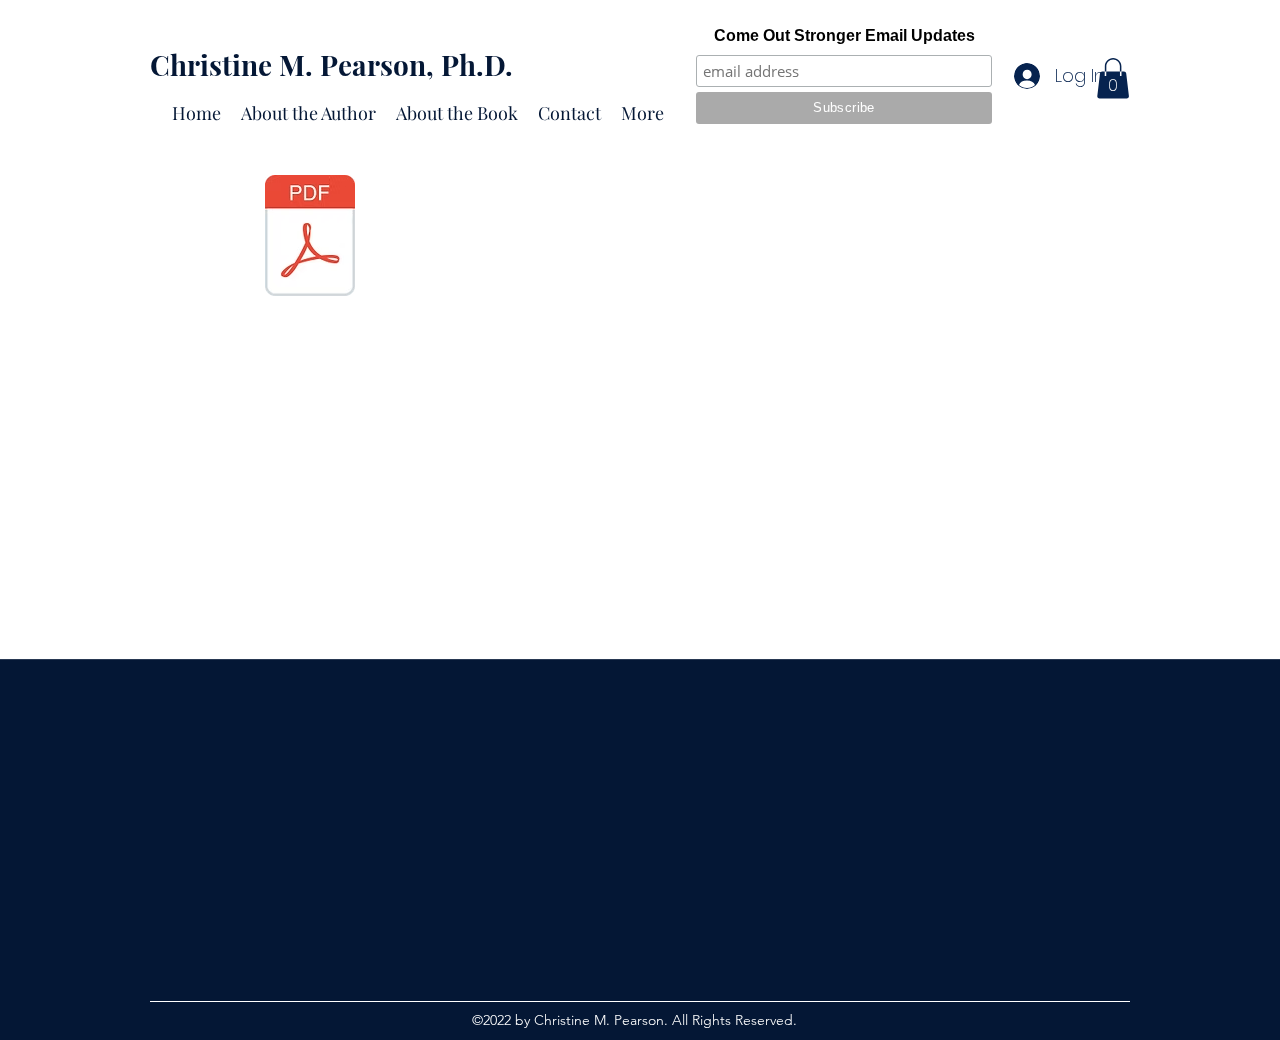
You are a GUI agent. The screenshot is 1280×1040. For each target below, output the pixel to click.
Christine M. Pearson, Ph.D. (331, 64)
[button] (1113, 78)
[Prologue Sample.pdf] (309, 238)
